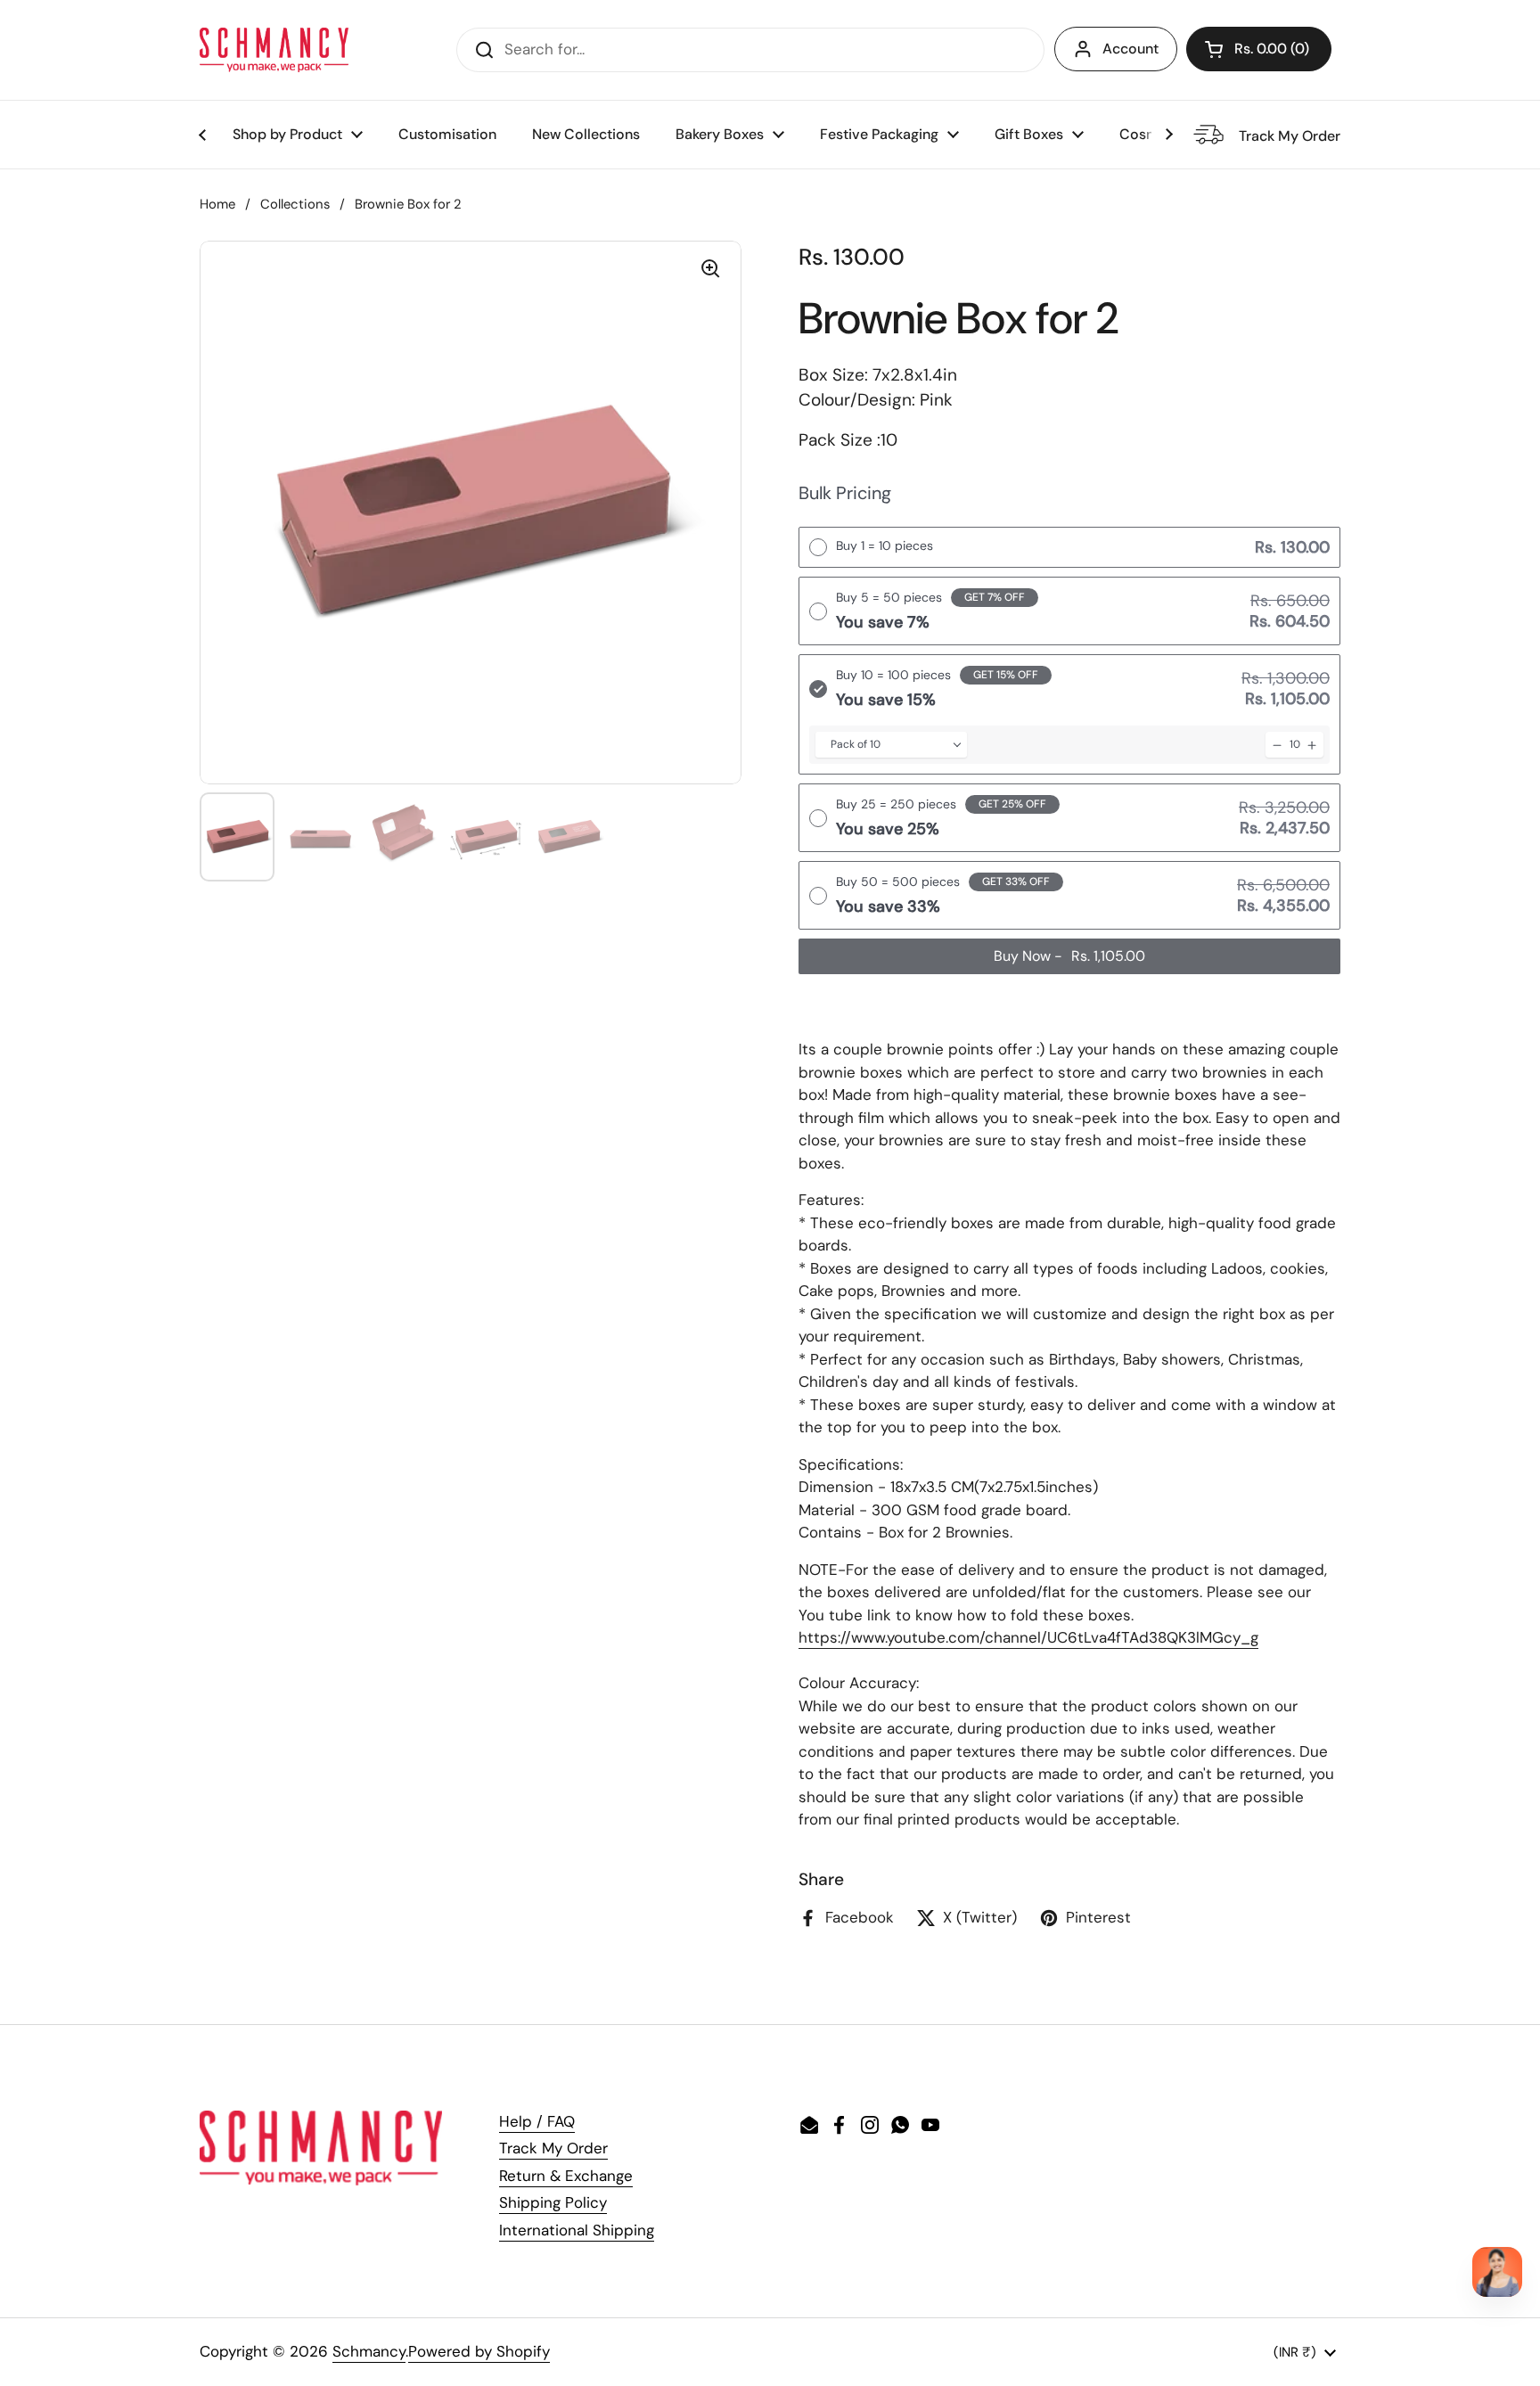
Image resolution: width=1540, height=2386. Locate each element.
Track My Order (553, 2148)
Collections (295, 204)
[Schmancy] (274, 50)
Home (217, 204)
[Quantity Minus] (1277, 745)
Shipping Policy (553, 2202)
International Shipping (577, 2230)
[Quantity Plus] (1312, 745)
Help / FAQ (537, 2121)
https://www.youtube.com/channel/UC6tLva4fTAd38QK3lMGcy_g (1028, 1637)
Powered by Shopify (479, 2351)
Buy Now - (1069, 956)
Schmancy (369, 2351)
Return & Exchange (566, 2176)
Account (1130, 49)
